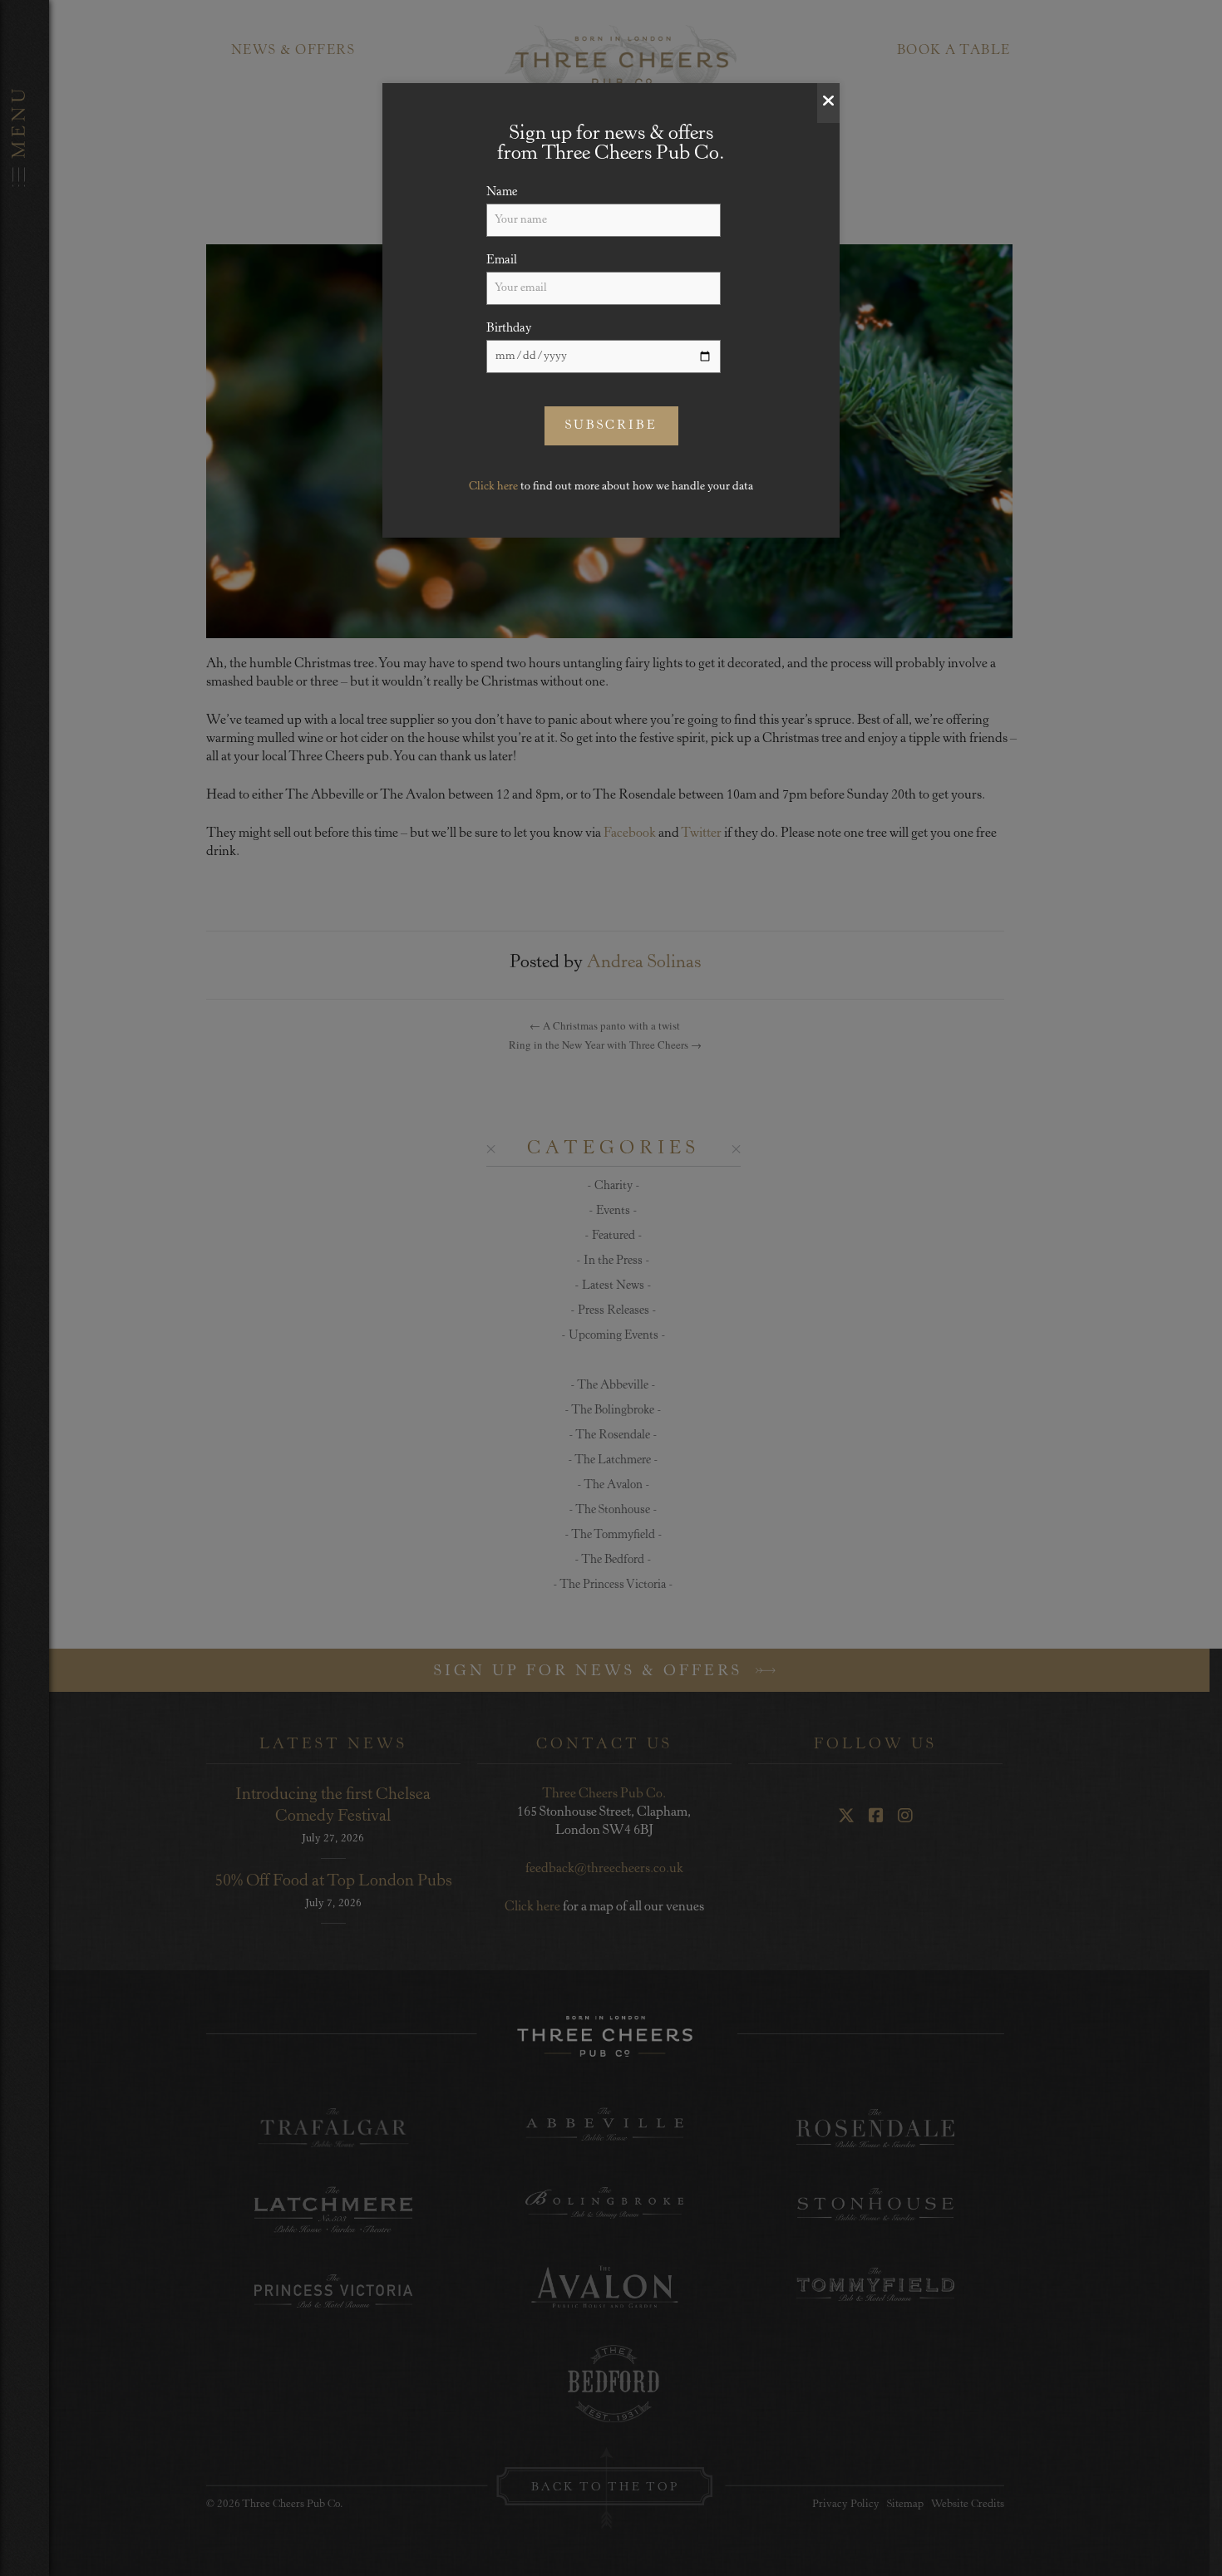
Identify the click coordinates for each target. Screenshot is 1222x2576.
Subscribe (611, 426)
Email (502, 261)
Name (502, 192)
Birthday (509, 329)
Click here (493, 487)
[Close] (828, 103)
